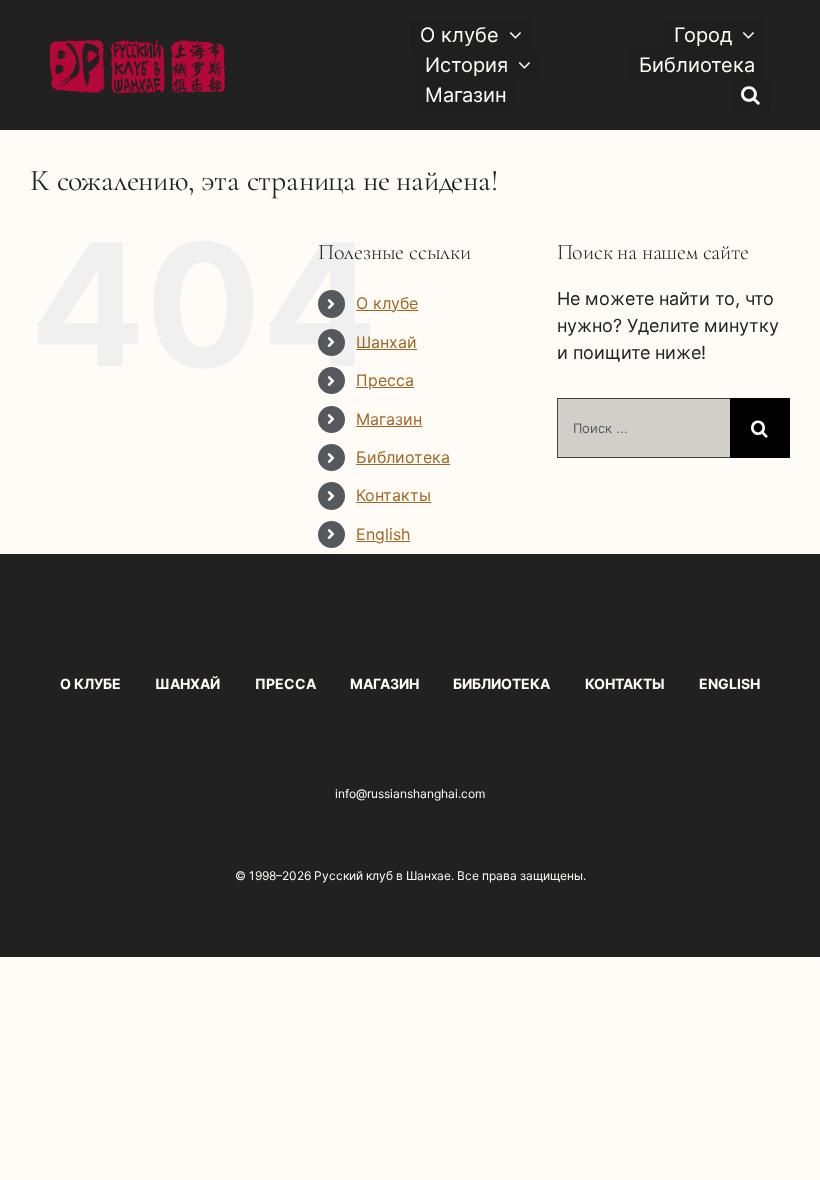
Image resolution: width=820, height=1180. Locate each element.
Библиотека (403, 457)
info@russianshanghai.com (410, 793)
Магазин (389, 419)
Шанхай (386, 342)
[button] (750, 95)
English (383, 534)
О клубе (387, 303)
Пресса (385, 380)
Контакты (393, 495)
